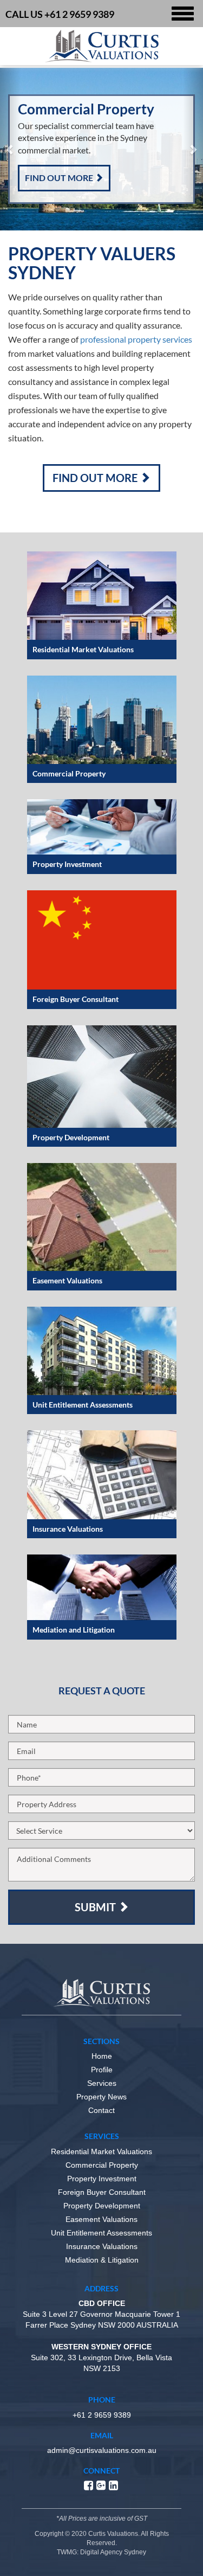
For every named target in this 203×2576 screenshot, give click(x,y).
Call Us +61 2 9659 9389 (60, 14)
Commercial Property (102, 2165)
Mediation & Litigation (102, 2260)
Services (102, 2083)
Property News (101, 2097)
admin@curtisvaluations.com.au (102, 2450)
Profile (102, 2070)
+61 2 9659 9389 (102, 2415)
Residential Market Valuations (101, 2151)
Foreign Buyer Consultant (102, 2192)
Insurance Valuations (102, 2246)
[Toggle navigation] (183, 14)
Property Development (102, 2206)
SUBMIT (96, 1907)
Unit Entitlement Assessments (101, 2233)
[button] (10, 149)
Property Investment (102, 2179)
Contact (101, 2110)
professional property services (136, 339)
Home (102, 2056)
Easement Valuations (101, 2219)
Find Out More (60, 178)
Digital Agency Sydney (113, 2552)
